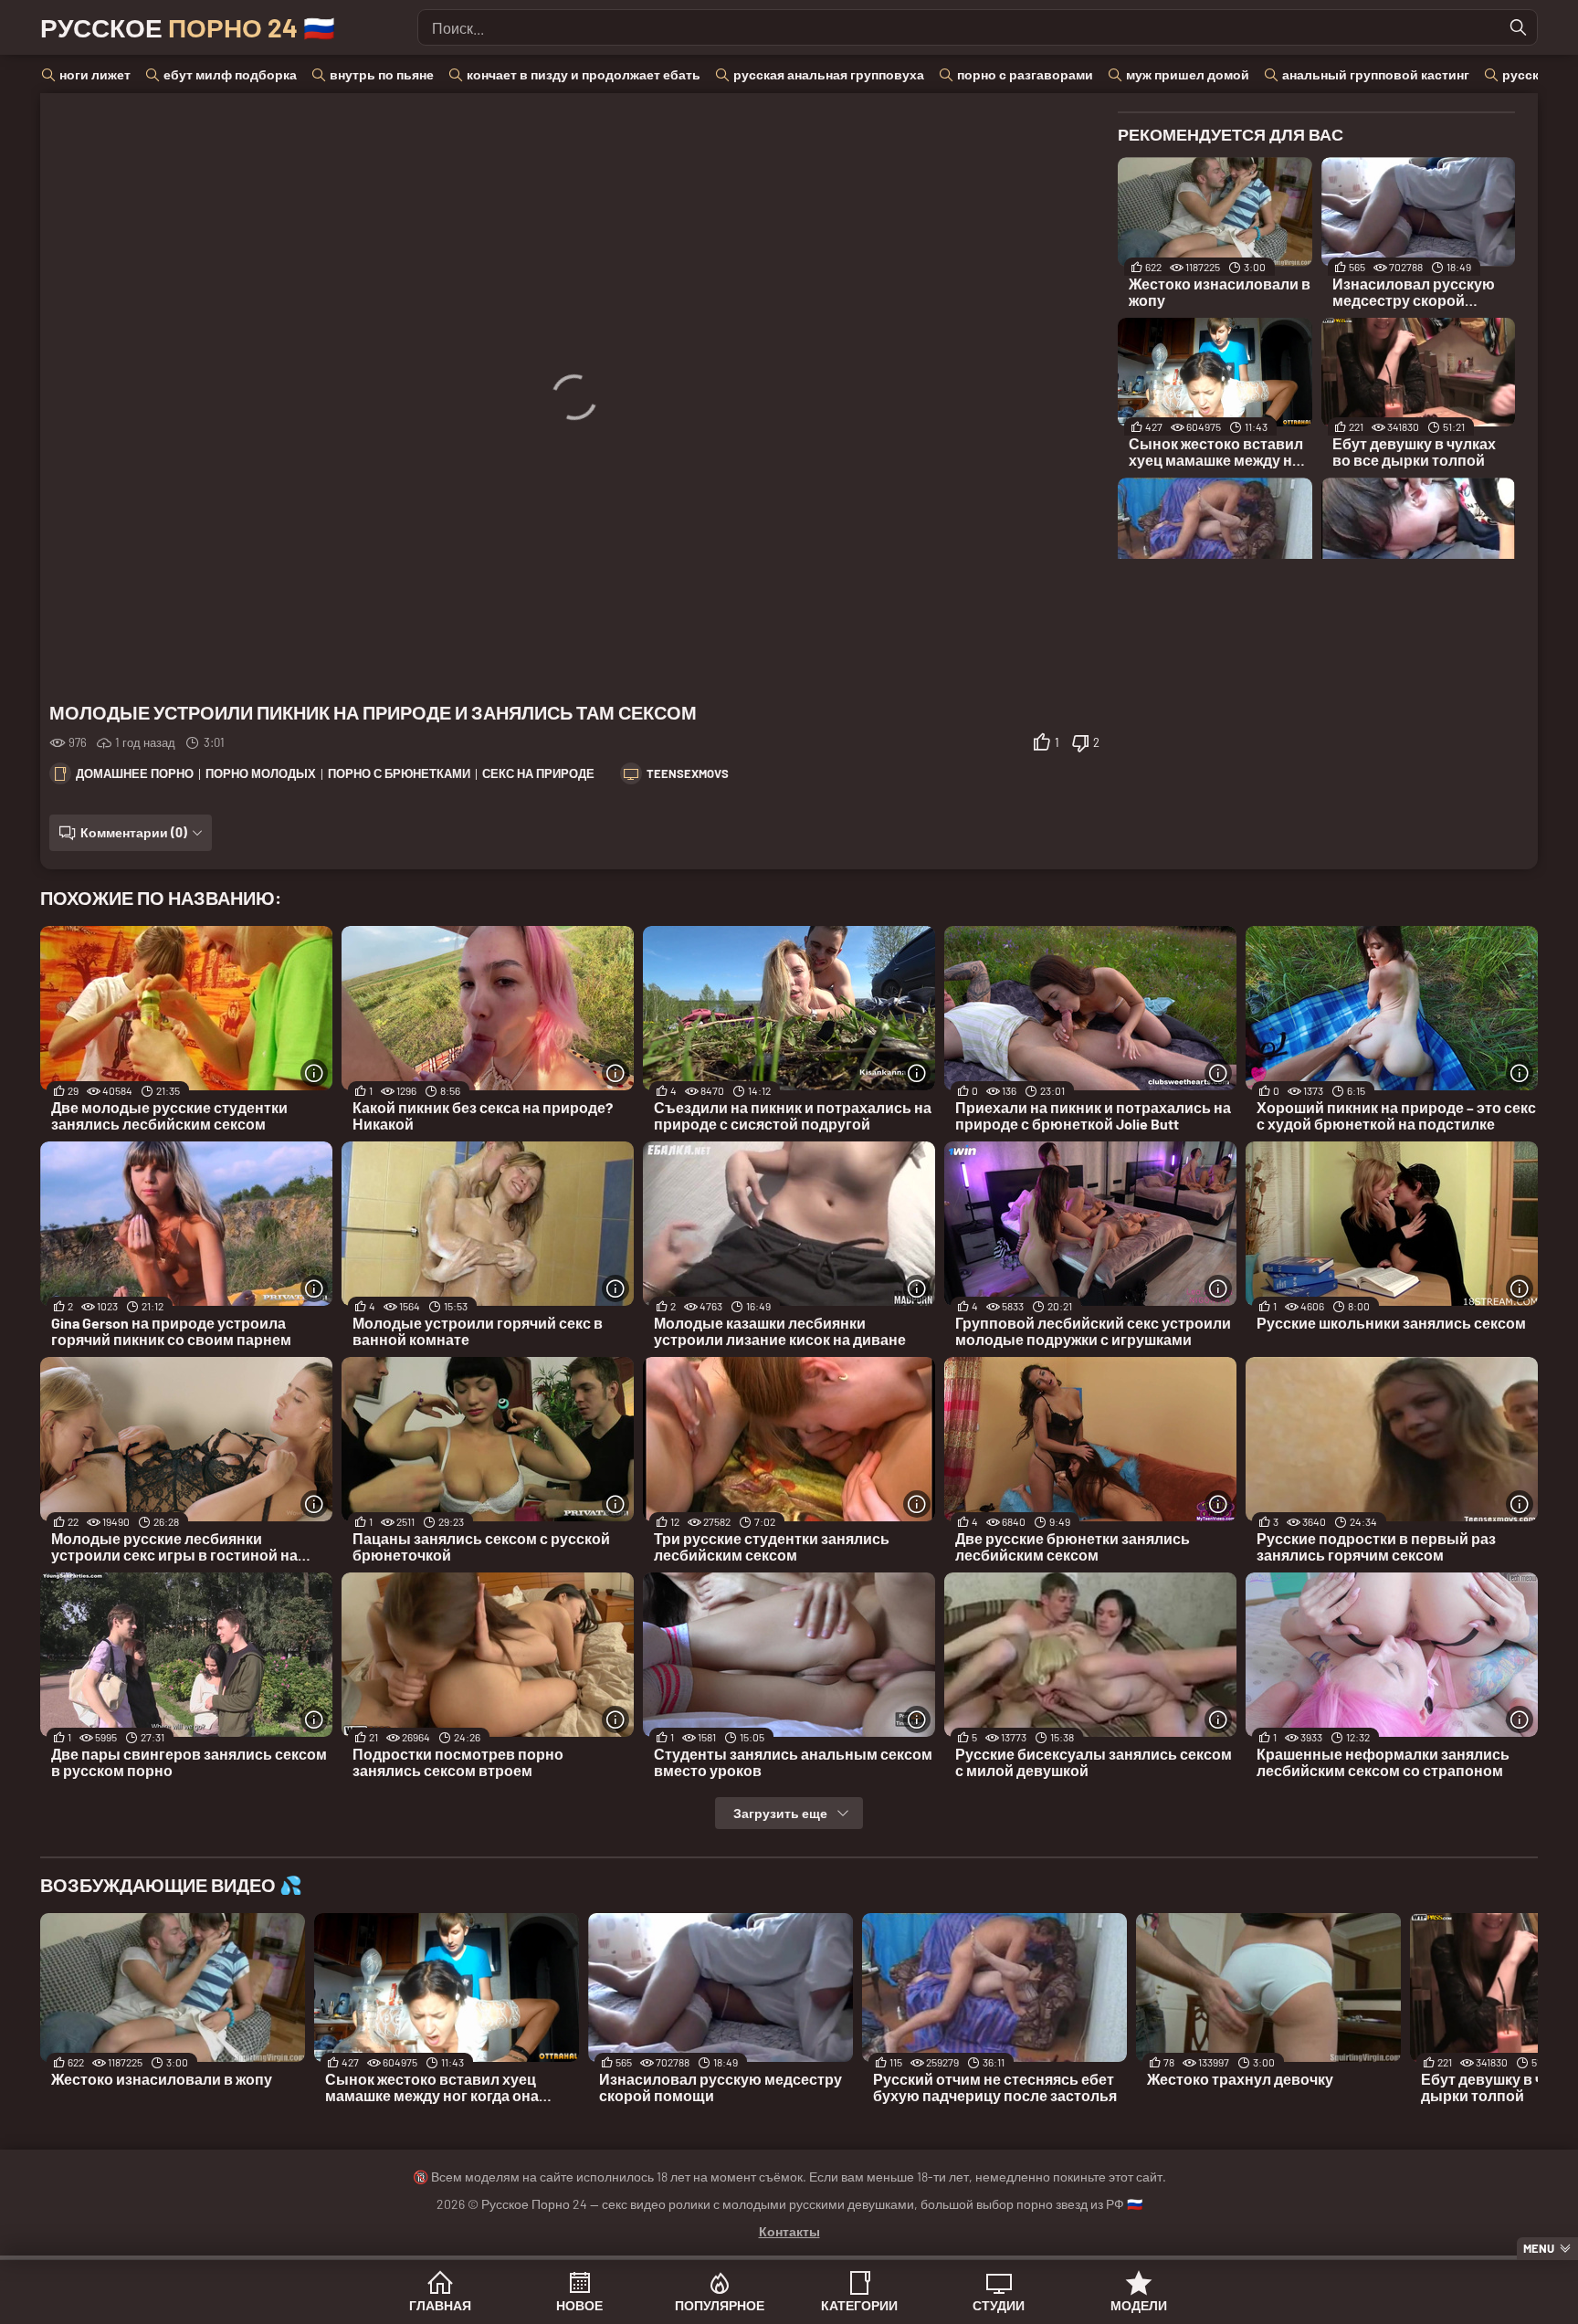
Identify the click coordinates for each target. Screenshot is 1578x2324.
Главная (440, 2305)
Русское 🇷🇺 (188, 27)
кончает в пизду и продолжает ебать (584, 74)
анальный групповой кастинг (1376, 74)
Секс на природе (538, 773)
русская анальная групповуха (829, 74)
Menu (1539, 2248)
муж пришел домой (1188, 74)
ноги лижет (95, 74)
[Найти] (1519, 27)
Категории (859, 2305)
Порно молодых (261, 773)
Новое (579, 2305)
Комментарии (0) (134, 832)
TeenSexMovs (688, 773)
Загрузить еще (780, 1813)
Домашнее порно (135, 773)
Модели (1139, 2305)
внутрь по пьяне (382, 74)
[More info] (314, 1073)
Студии (999, 2305)
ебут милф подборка (230, 74)
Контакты (789, 2231)
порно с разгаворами (1025, 74)
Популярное (720, 2305)
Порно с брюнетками (399, 773)
